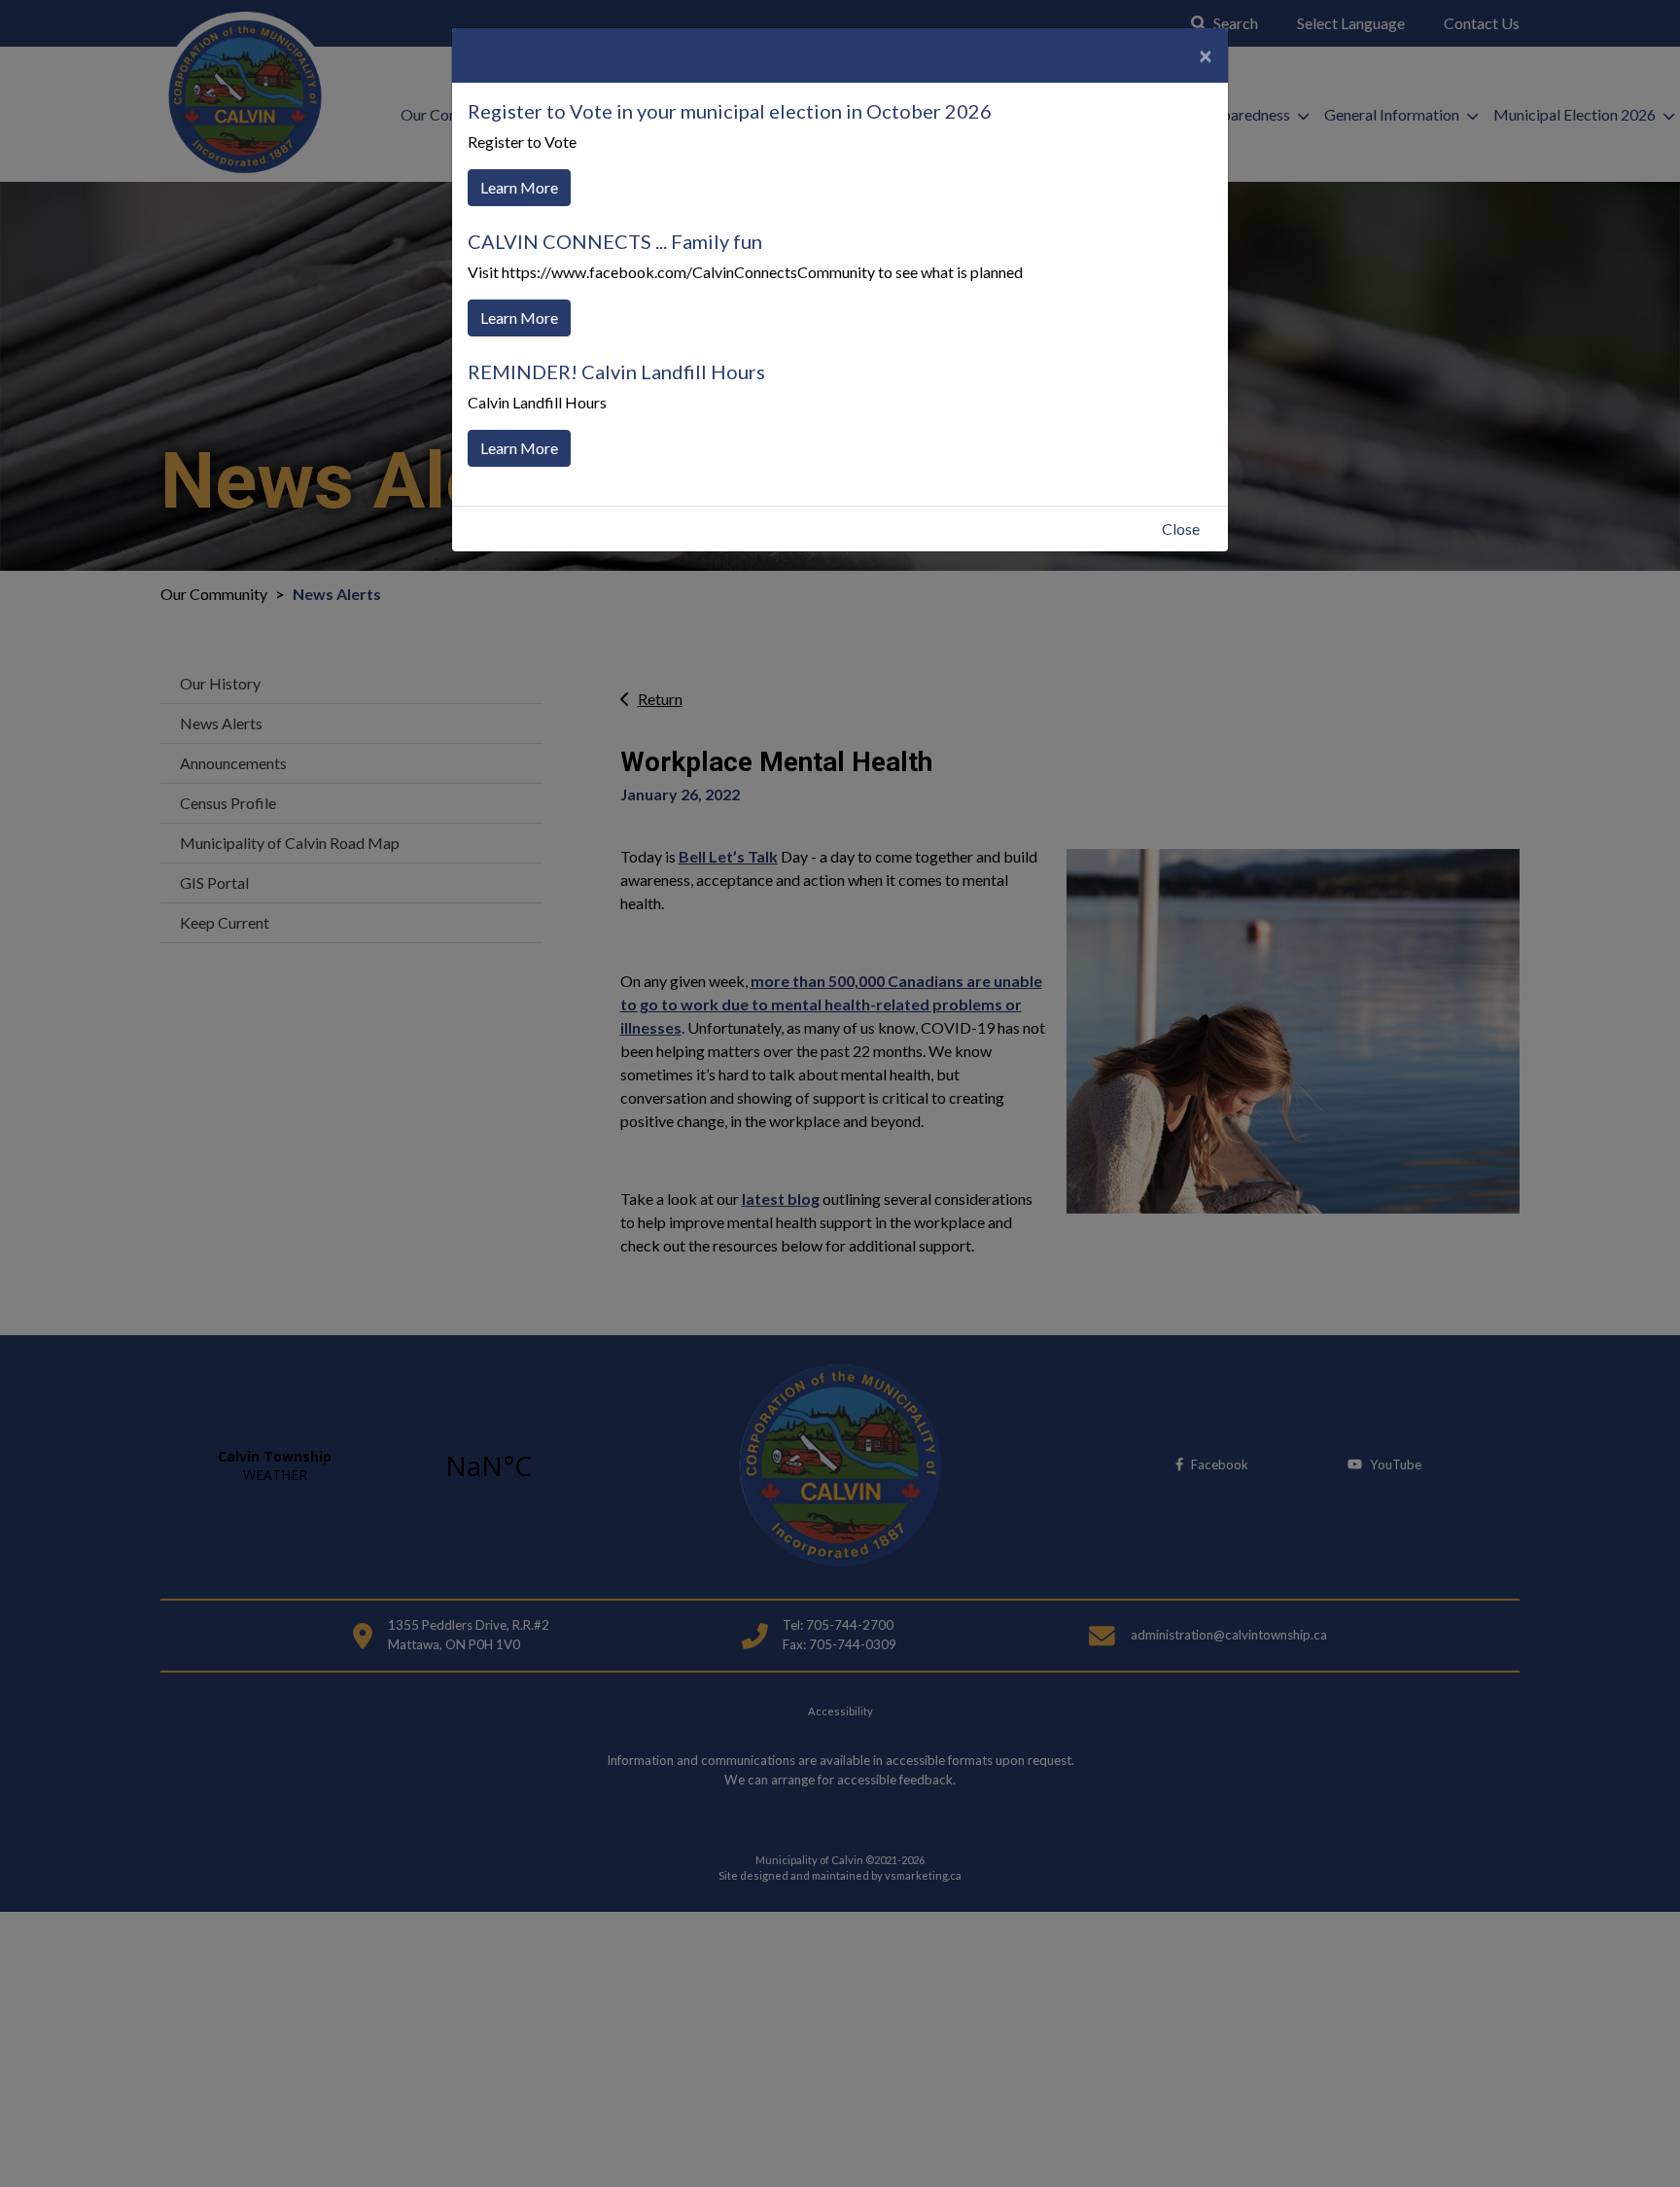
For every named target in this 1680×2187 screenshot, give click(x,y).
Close (1181, 529)
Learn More (519, 187)
